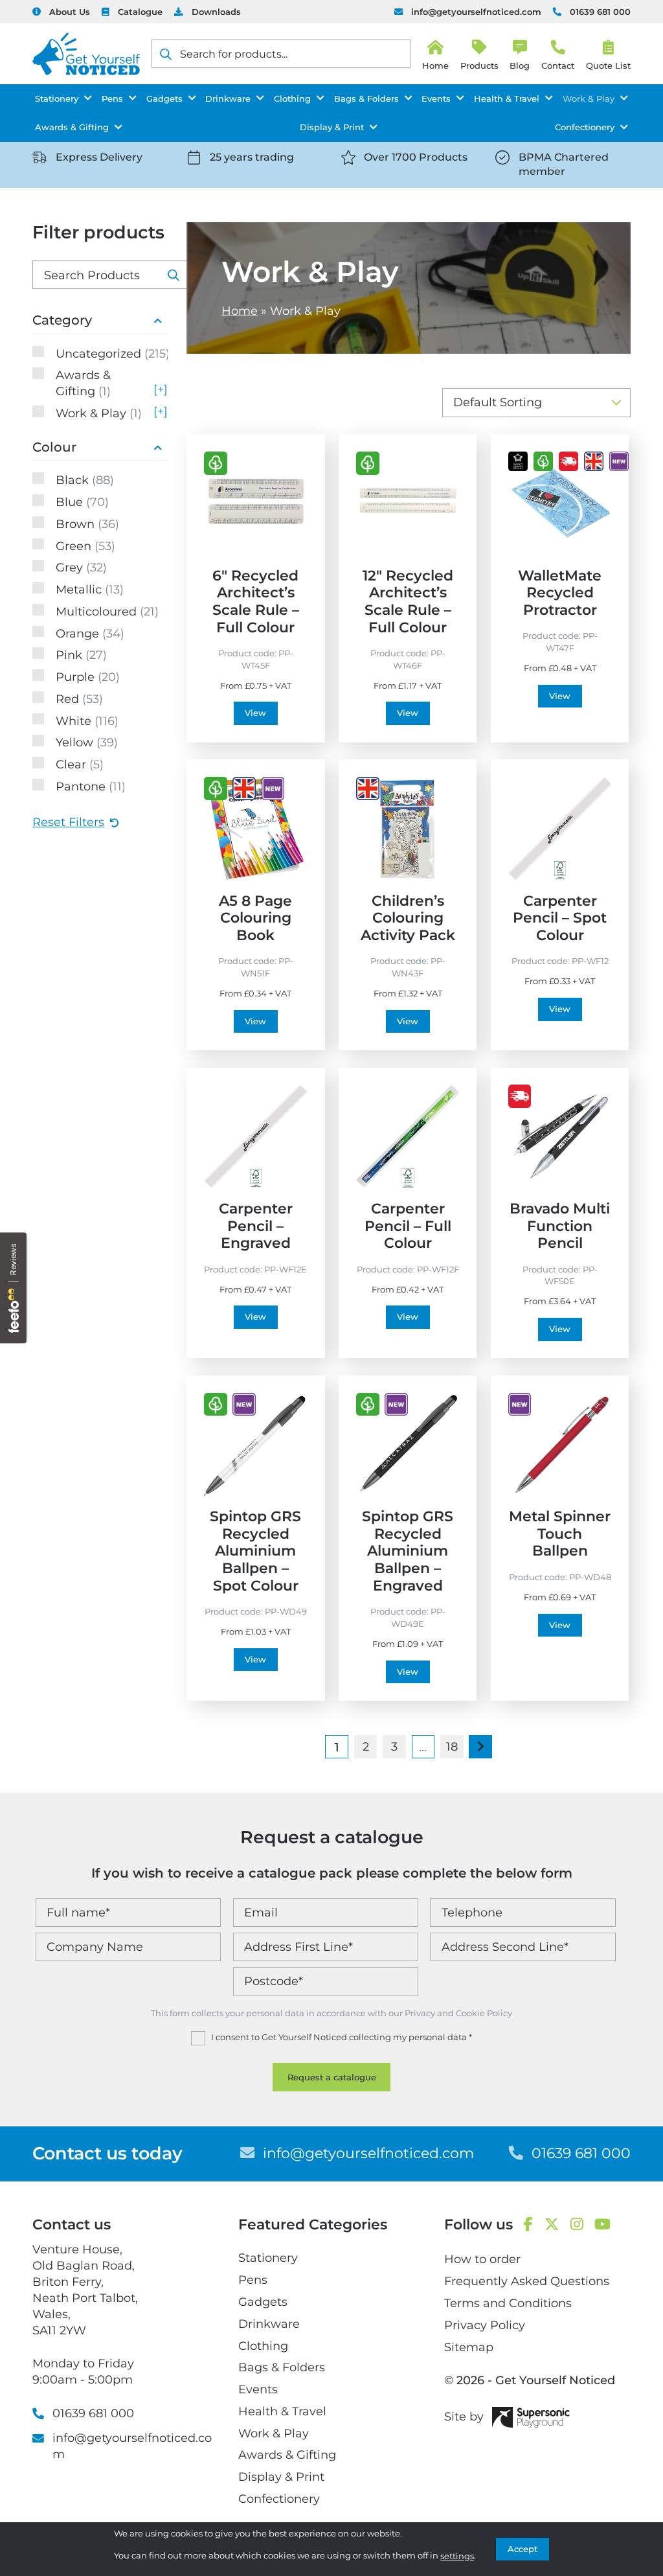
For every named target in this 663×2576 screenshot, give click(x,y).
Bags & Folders (366, 98)
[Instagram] (577, 2225)
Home (240, 311)
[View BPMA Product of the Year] (518, 461)
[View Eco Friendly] (216, 463)
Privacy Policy (485, 2325)
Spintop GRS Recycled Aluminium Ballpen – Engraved (408, 1551)
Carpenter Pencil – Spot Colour (560, 918)
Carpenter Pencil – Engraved (256, 1225)
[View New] (619, 461)
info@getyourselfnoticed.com (476, 12)
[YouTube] (602, 2225)
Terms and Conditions (508, 2303)
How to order (482, 2259)
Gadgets (164, 98)
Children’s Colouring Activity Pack (408, 918)
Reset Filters (68, 822)
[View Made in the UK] (594, 461)
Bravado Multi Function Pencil (560, 1225)
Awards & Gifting (72, 127)
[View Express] (568, 461)
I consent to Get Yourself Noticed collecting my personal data (342, 2037)
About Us (70, 12)
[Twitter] (552, 2225)
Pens (112, 98)
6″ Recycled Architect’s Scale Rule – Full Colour (256, 601)
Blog (520, 65)
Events (436, 98)
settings (457, 2556)
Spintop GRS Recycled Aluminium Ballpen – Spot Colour (255, 1551)
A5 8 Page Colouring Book (255, 918)
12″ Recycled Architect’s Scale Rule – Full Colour (408, 601)
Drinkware (228, 98)
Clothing (292, 98)
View (255, 713)
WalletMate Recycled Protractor (560, 592)
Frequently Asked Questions (527, 2281)
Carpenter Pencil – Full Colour (408, 1225)
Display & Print (332, 127)
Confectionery (585, 127)
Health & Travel (507, 98)
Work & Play (589, 98)
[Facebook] (528, 2225)
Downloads (216, 12)
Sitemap (469, 2347)
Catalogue (140, 12)
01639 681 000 (600, 12)
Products (479, 65)
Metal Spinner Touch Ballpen (560, 1533)
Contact (558, 65)
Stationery (57, 98)
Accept (523, 2549)
